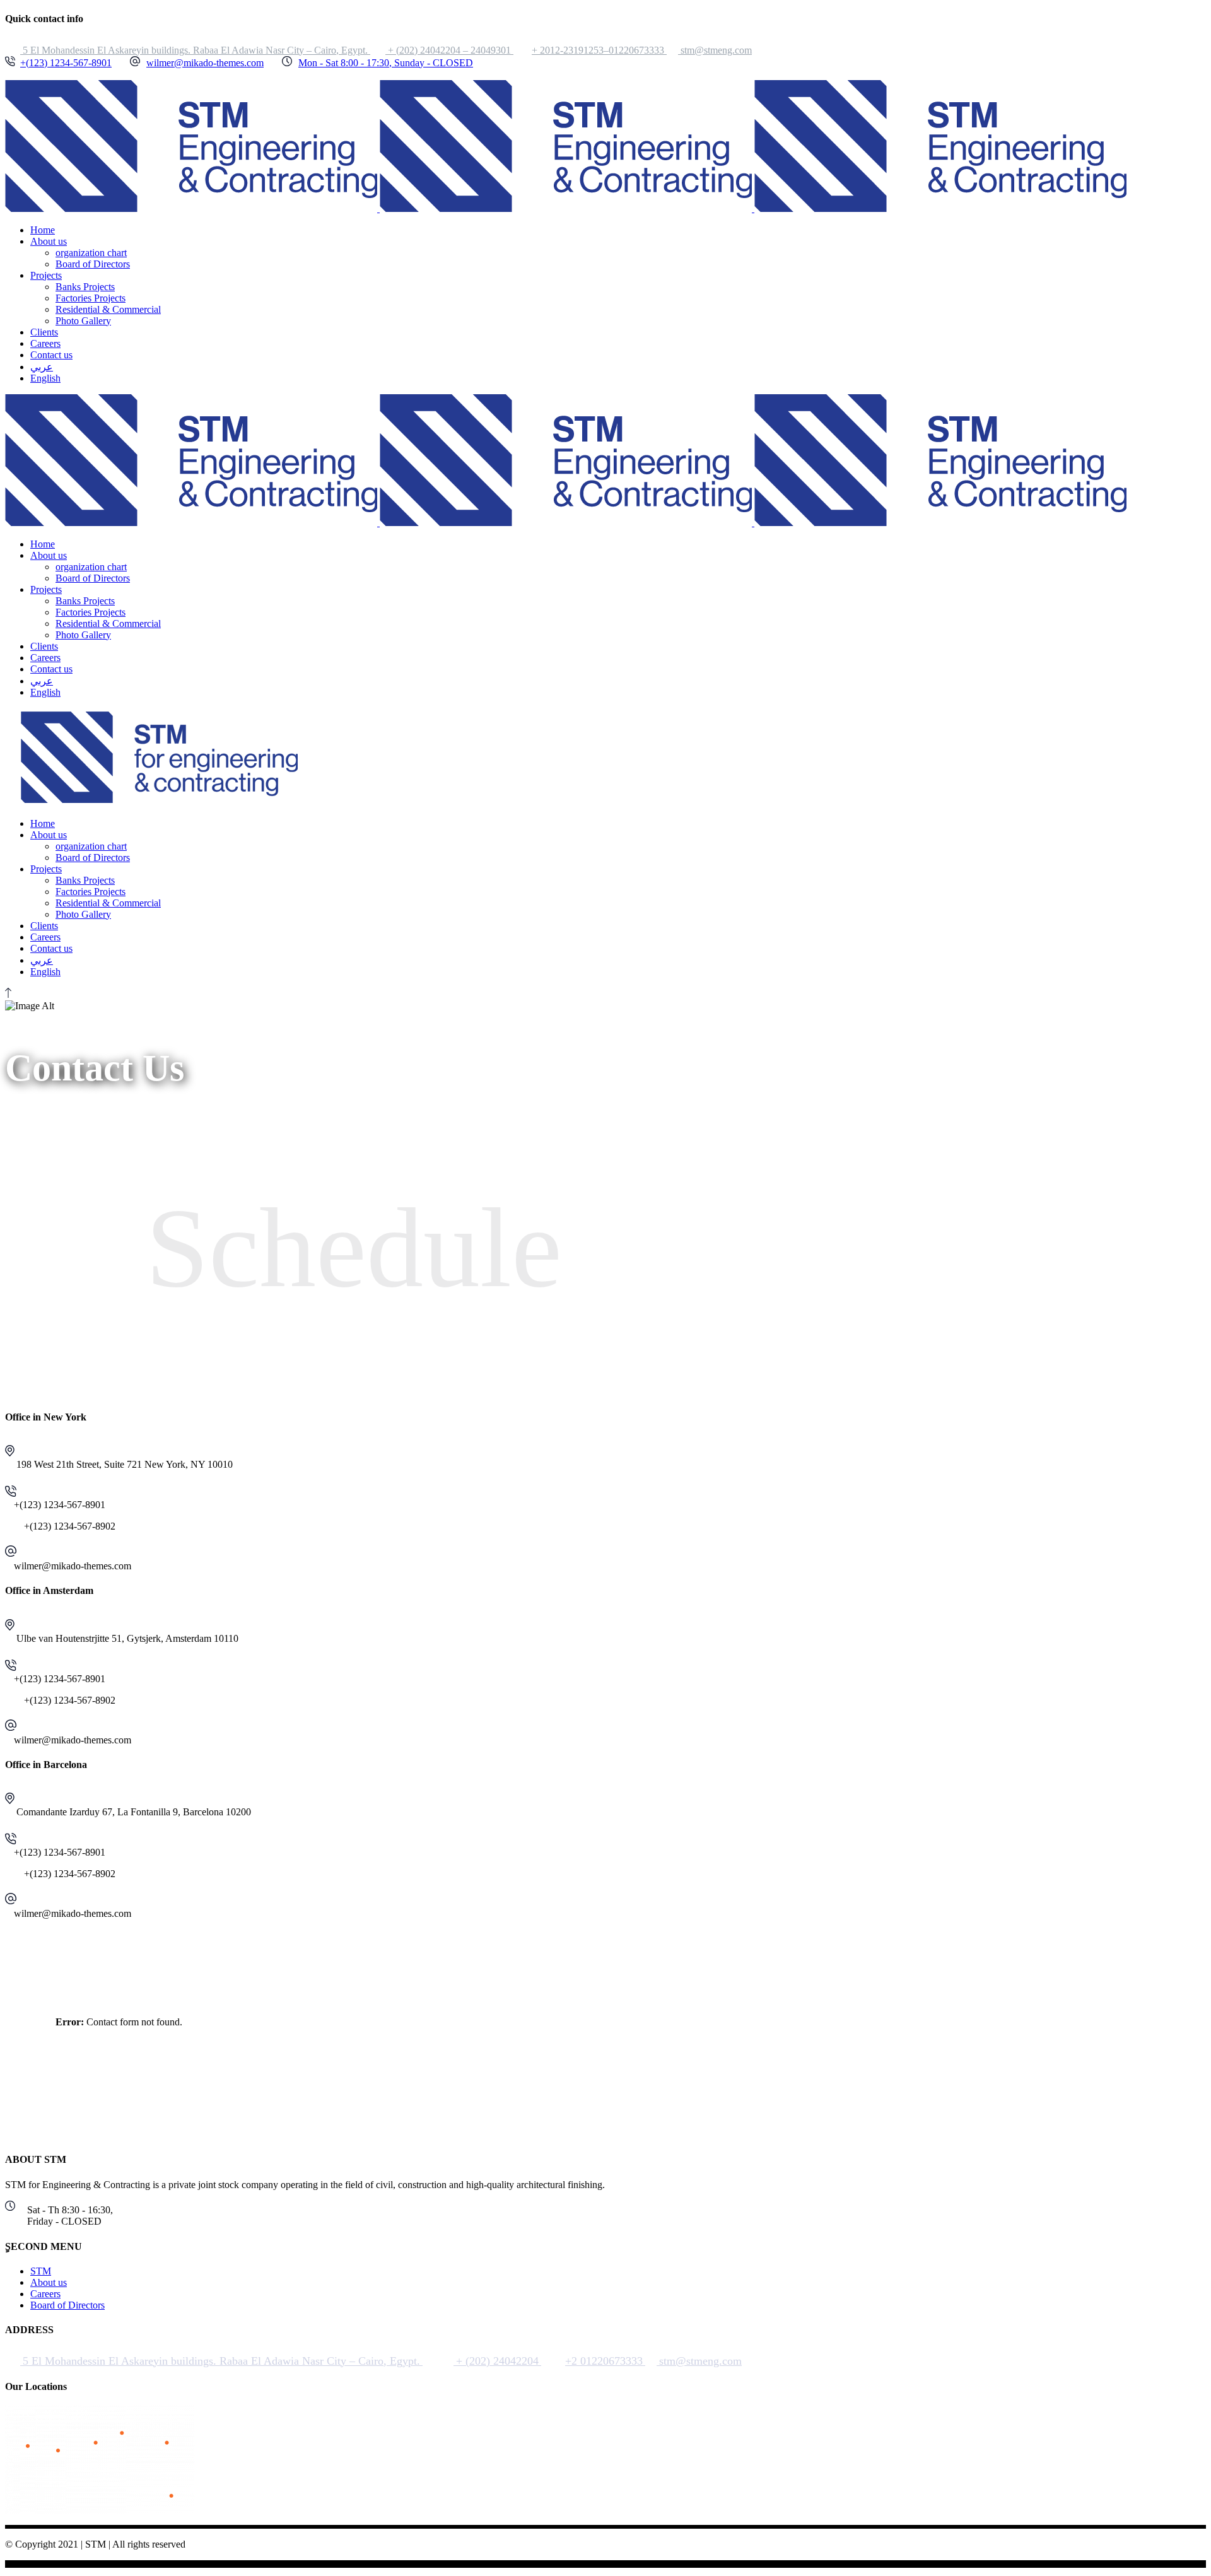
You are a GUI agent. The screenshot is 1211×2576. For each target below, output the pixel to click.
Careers (45, 2294)
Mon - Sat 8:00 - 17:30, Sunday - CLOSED (386, 63)
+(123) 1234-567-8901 (66, 63)
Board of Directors (67, 2305)
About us (49, 2282)
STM (41, 2271)
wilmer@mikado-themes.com (205, 63)
